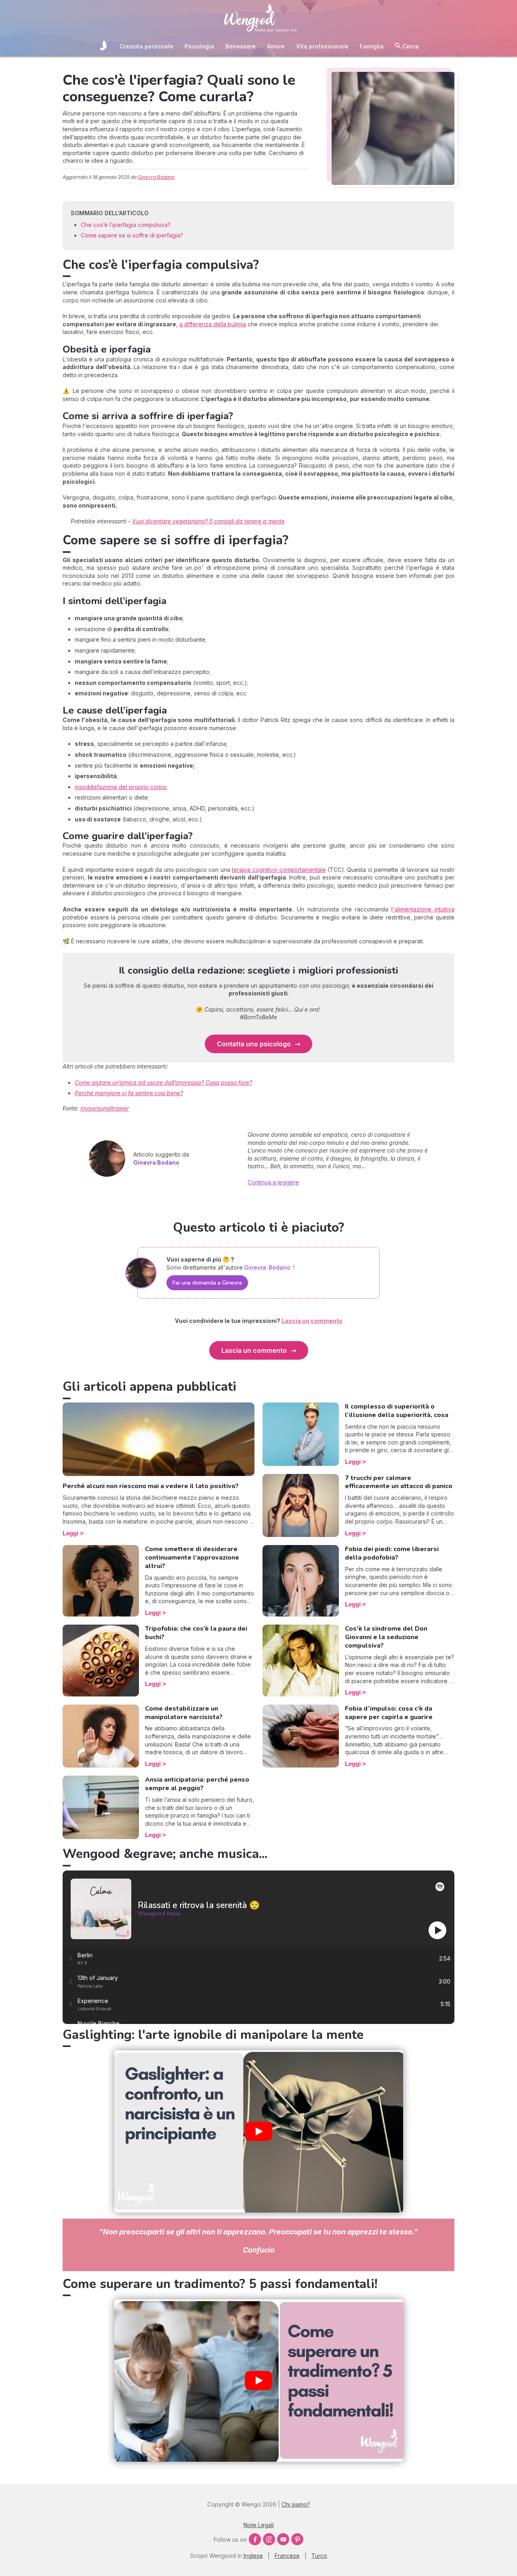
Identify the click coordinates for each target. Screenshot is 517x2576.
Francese (287, 2556)
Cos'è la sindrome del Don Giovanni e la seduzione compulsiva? (386, 1637)
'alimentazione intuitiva (423, 909)
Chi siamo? (296, 2504)
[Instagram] (269, 2539)
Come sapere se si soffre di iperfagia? (132, 235)
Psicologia (199, 46)
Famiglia (372, 46)
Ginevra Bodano (156, 177)
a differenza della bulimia (213, 324)
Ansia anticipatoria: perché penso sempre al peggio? (197, 1784)
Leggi (70, 1533)
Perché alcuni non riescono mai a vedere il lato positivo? (151, 1486)
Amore (276, 46)
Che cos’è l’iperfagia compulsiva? (126, 225)
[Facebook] (255, 2539)
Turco (319, 2556)
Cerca (410, 46)
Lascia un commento (254, 1350)
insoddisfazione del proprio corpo (121, 787)
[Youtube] (283, 2539)
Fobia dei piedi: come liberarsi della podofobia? (392, 1553)
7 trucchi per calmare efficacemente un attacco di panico (399, 1482)
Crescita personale (146, 46)
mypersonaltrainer (105, 1108)
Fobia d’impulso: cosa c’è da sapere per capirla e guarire (389, 1713)
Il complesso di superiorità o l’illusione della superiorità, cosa (397, 1411)
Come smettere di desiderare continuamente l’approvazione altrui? (192, 1558)
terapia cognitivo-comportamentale (279, 870)
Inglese (253, 2556)
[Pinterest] (297, 2539)
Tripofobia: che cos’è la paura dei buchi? (196, 1633)
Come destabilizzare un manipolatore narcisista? (184, 1713)
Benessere (241, 46)
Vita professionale (322, 46)
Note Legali (259, 2525)
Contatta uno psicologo (254, 1044)
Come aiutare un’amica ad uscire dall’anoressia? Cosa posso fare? (163, 1082)
